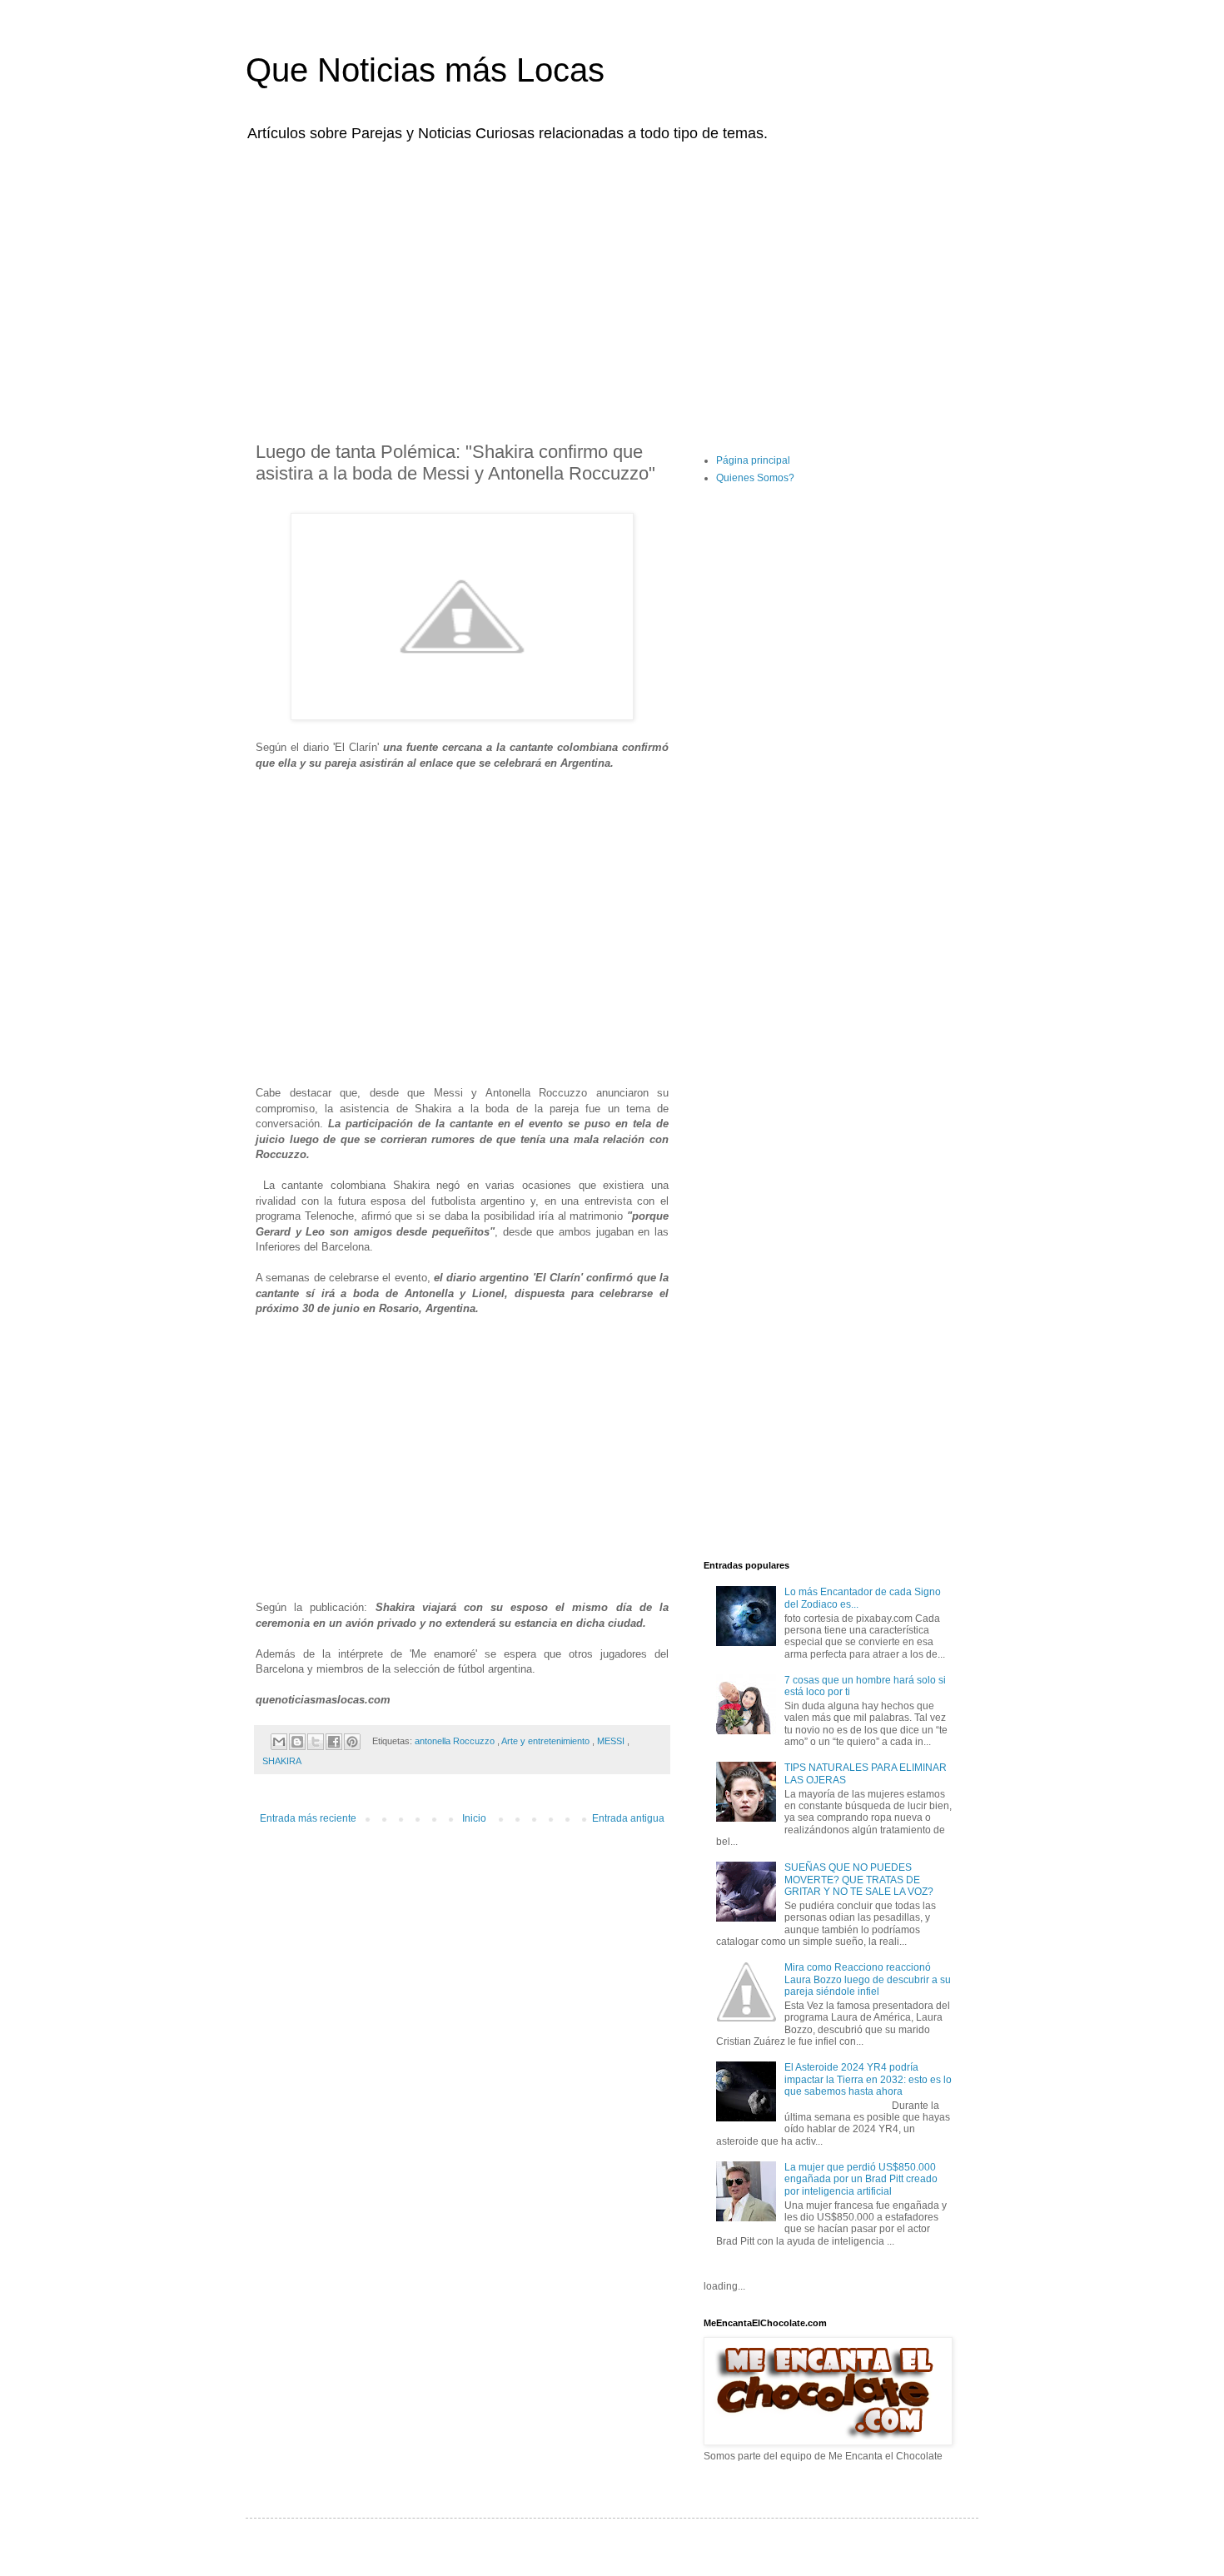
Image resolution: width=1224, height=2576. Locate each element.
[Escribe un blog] (297, 1742)
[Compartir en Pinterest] (352, 1742)
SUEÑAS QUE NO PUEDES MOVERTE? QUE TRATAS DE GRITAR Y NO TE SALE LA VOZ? (859, 1880)
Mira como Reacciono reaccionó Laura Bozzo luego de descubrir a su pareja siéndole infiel (868, 1979)
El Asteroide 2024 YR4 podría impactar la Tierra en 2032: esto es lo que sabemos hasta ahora (868, 2079)
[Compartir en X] (316, 1742)
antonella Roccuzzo (456, 1741)
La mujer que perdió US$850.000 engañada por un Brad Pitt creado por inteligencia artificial (861, 2179)
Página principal (753, 460)
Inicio (474, 1818)
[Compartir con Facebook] (334, 1742)
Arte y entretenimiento (547, 1741)
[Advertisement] (612, 281)
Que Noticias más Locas (425, 70)
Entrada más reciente (308, 1818)
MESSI (612, 1741)
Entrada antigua (628, 1818)
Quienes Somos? (755, 478)
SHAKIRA (282, 1761)
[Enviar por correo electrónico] (279, 1742)
